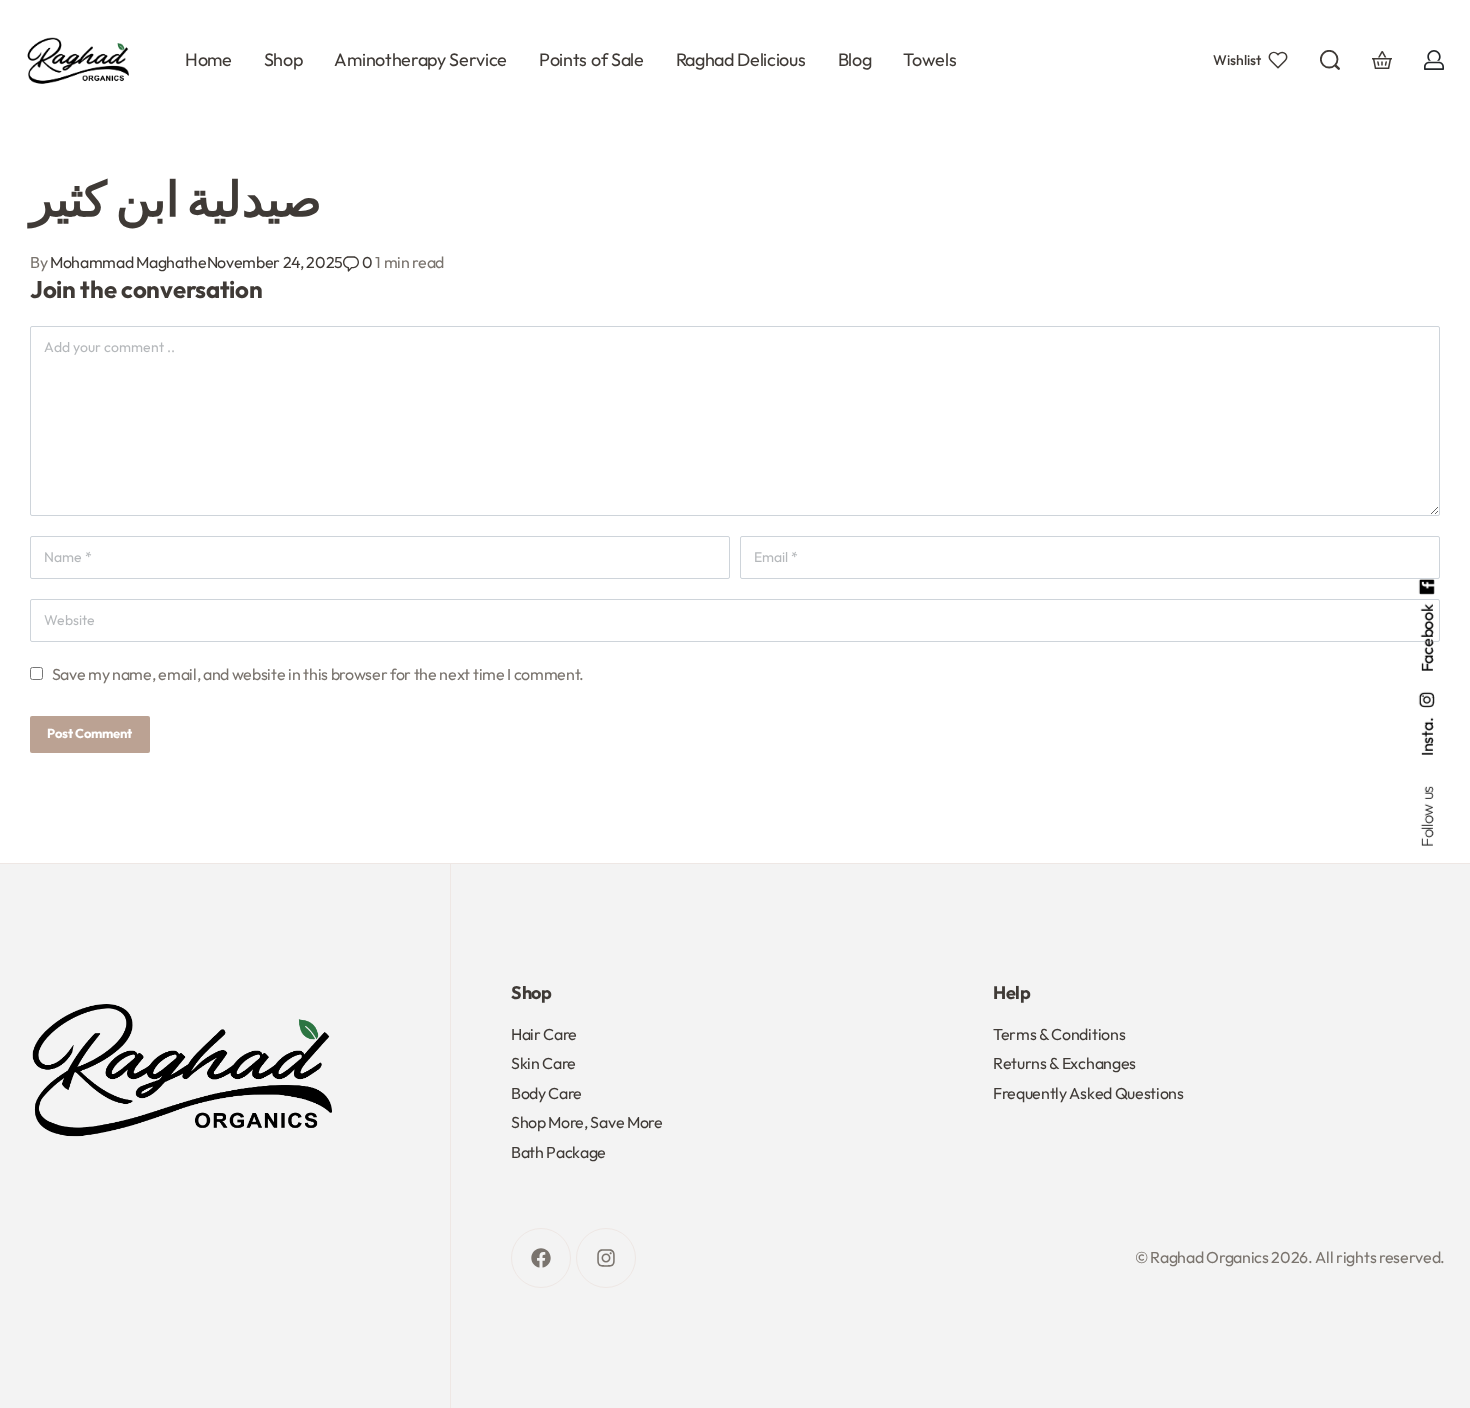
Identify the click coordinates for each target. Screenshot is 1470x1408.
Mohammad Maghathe (128, 262)
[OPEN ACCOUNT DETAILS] (1434, 60)
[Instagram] (606, 1258)
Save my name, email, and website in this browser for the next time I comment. (318, 674)
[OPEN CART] (1382, 60)
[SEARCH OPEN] (1330, 60)
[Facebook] (541, 1258)
